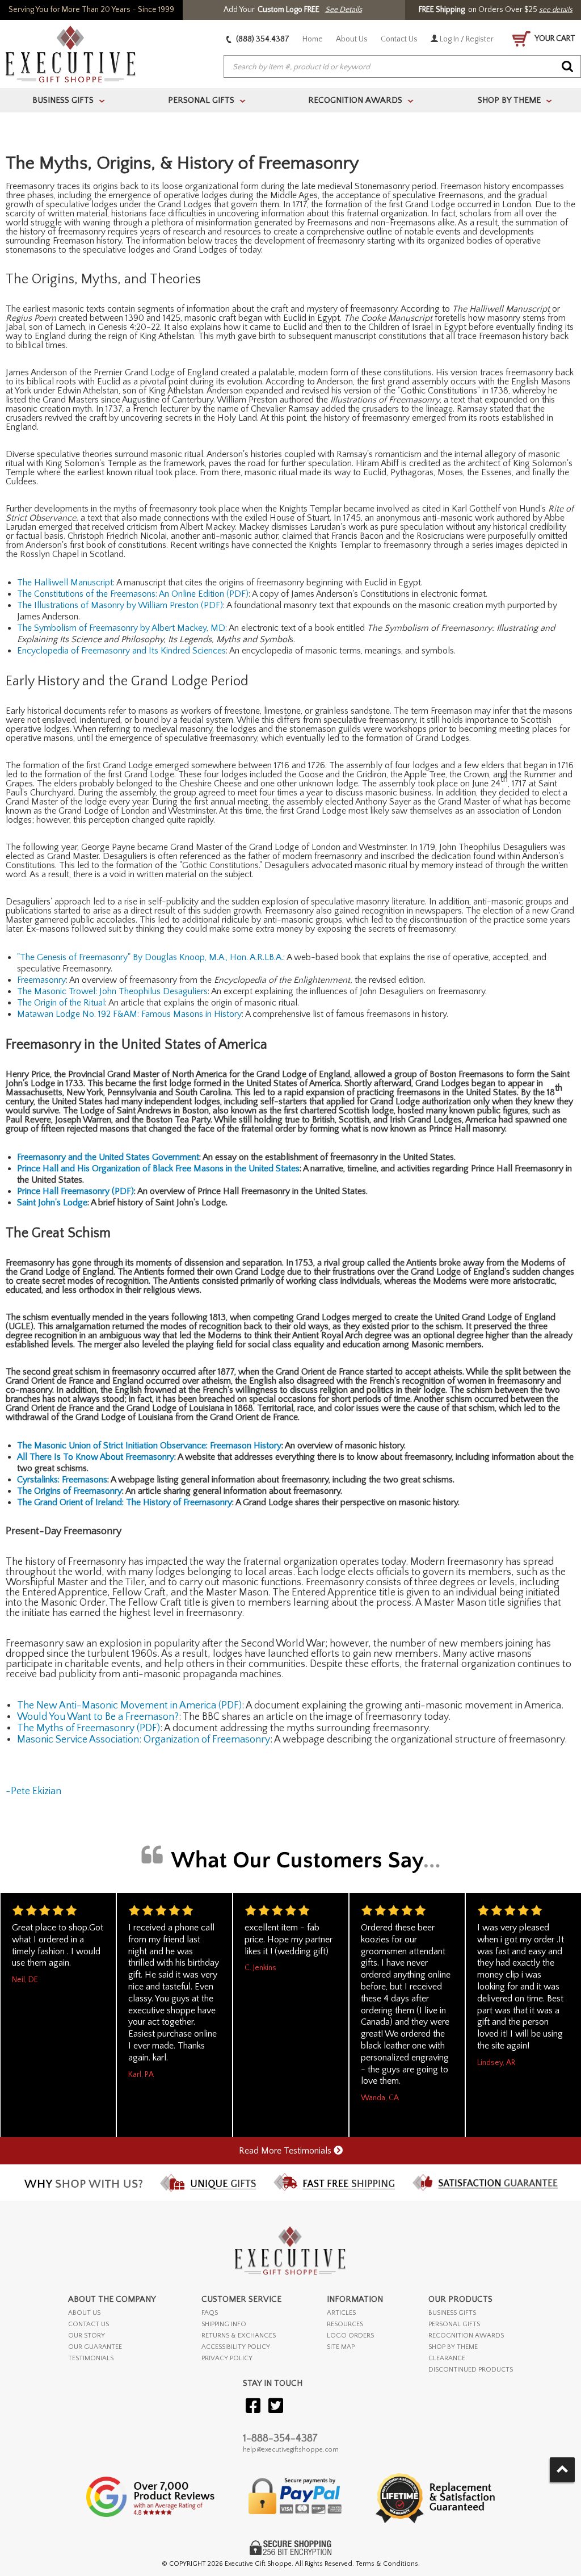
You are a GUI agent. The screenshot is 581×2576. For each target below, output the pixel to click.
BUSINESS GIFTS (452, 2313)
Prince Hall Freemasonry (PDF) (75, 1191)
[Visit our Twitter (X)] (276, 2407)
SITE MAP (341, 2347)
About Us (352, 39)
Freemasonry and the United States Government (108, 1157)
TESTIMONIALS (91, 2358)
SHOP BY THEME (453, 2347)
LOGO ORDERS (350, 2336)
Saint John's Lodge (52, 1203)
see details (556, 10)
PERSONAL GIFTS (454, 2324)
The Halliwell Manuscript (65, 583)
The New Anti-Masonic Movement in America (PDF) (129, 1706)
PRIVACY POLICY (227, 2358)
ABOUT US (84, 2313)
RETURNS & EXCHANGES (239, 2336)
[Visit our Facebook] (253, 2407)
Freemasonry (41, 980)
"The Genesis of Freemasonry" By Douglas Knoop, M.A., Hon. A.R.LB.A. (150, 957)
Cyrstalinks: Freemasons (62, 1480)
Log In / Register (466, 39)
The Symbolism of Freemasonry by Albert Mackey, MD (121, 628)
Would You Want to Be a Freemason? (98, 1717)
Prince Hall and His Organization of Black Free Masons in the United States (158, 1168)
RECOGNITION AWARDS (466, 2336)
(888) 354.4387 (262, 39)
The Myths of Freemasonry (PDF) (89, 1728)
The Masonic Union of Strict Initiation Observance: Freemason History (149, 1446)
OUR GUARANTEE (95, 2347)
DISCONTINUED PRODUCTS (471, 2370)
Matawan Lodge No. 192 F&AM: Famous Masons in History (129, 1014)
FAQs (210, 2313)
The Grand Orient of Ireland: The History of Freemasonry (125, 1502)
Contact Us (399, 39)
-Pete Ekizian (33, 1791)
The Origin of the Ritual (61, 1003)
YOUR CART (554, 39)
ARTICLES (341, 2313)
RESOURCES (345, 2324)
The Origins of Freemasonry (70, 1491)
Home (313, 39)
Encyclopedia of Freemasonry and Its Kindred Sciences (121, 651)
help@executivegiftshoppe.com (291, 2450)
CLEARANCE (447, 2358)
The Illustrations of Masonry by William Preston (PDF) (120, 605)
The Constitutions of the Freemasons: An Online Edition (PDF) (133, 594)
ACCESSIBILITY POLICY (236, 2347)
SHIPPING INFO (224, 2324)
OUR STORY (87, 2336)
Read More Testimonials (286, 2151)
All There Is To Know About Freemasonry (96, 1457)
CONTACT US (89, 2324)
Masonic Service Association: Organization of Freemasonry (144, 1740)
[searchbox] (402, 67)
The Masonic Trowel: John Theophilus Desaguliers (112, 991)
